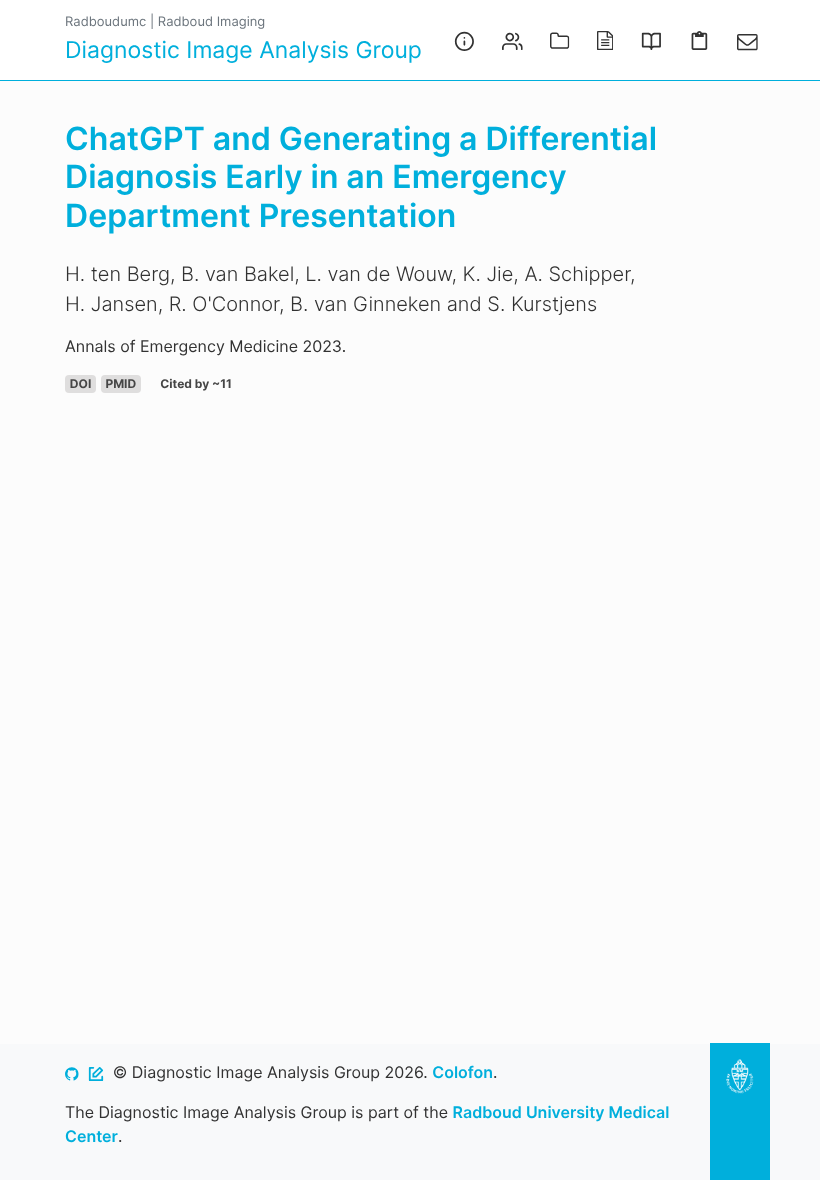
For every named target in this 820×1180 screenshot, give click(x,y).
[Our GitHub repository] (72, 1072)
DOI (80, 383)
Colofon (462, 1072)
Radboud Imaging (211, 22)
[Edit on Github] (96, 1072)
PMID (120, 383)
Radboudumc (105, 22)
